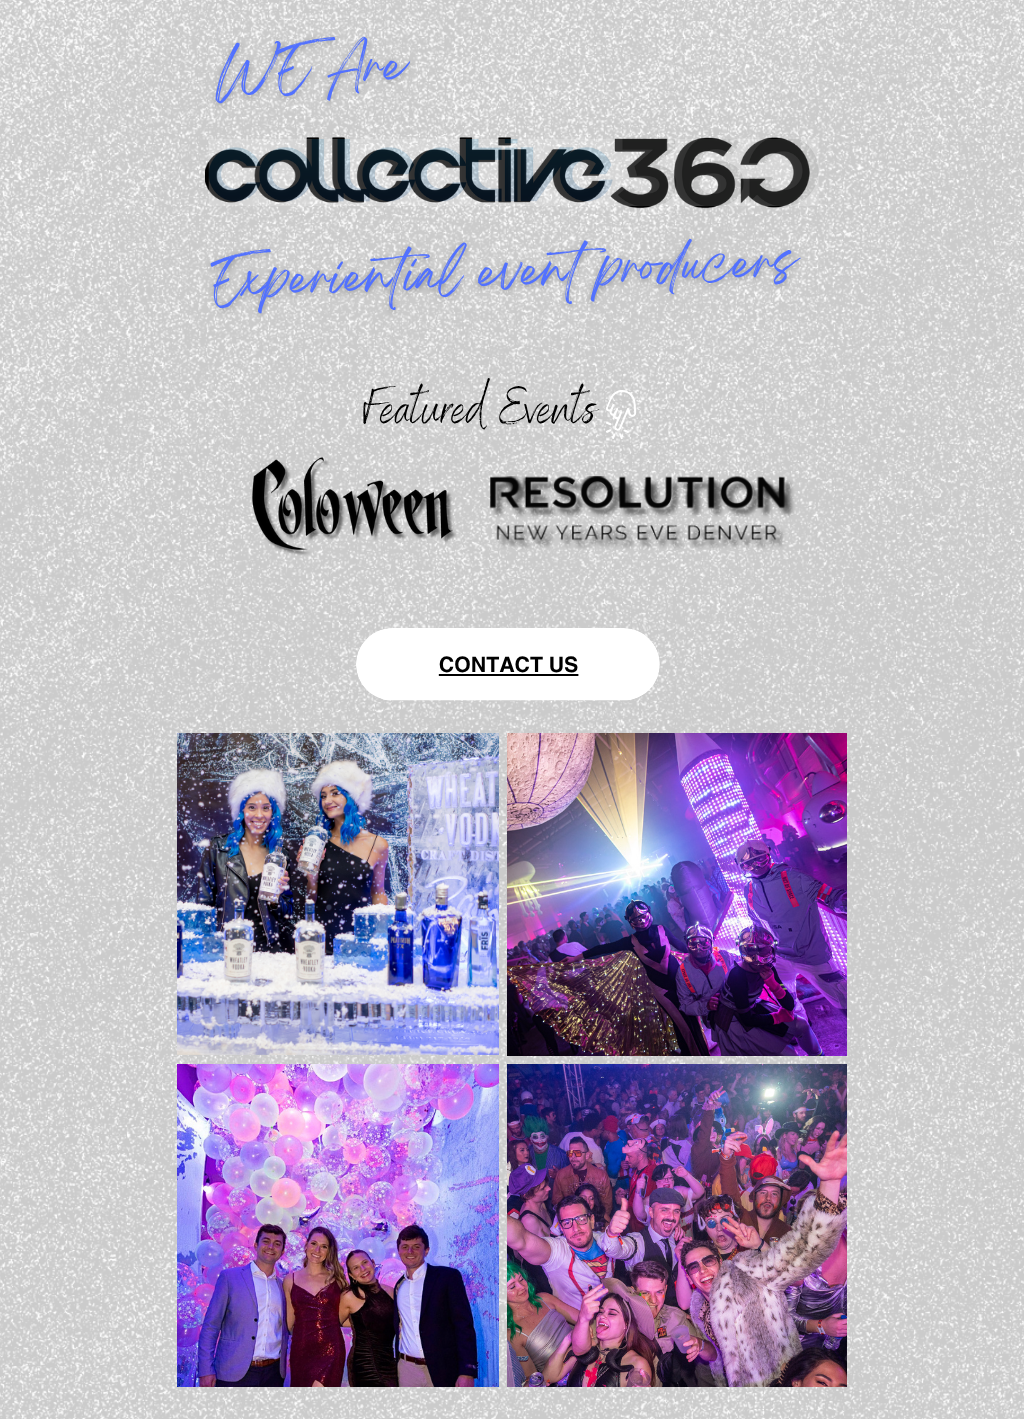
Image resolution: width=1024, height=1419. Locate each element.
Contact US (509, 662)
